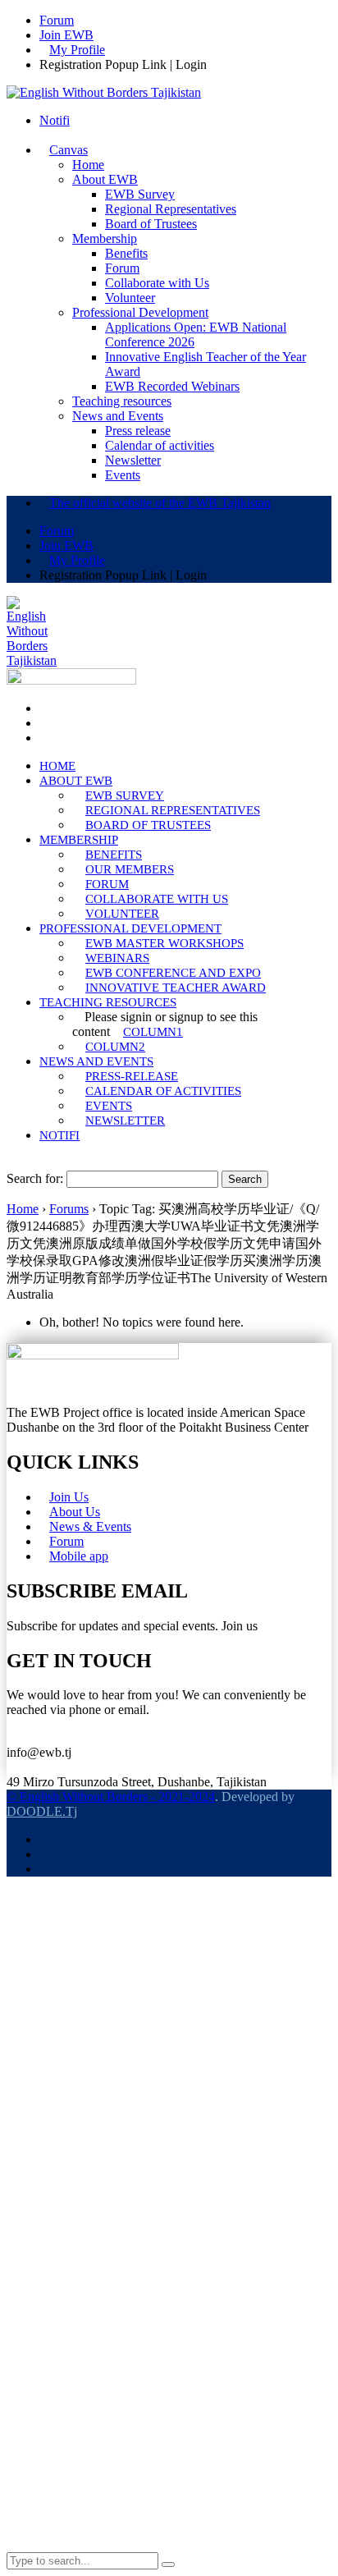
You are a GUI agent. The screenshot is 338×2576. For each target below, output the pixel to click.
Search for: (35, 1178)
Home (23, 1209)
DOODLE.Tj (42, 1811)
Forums (69, 1209)
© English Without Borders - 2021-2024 (111, 1797)
